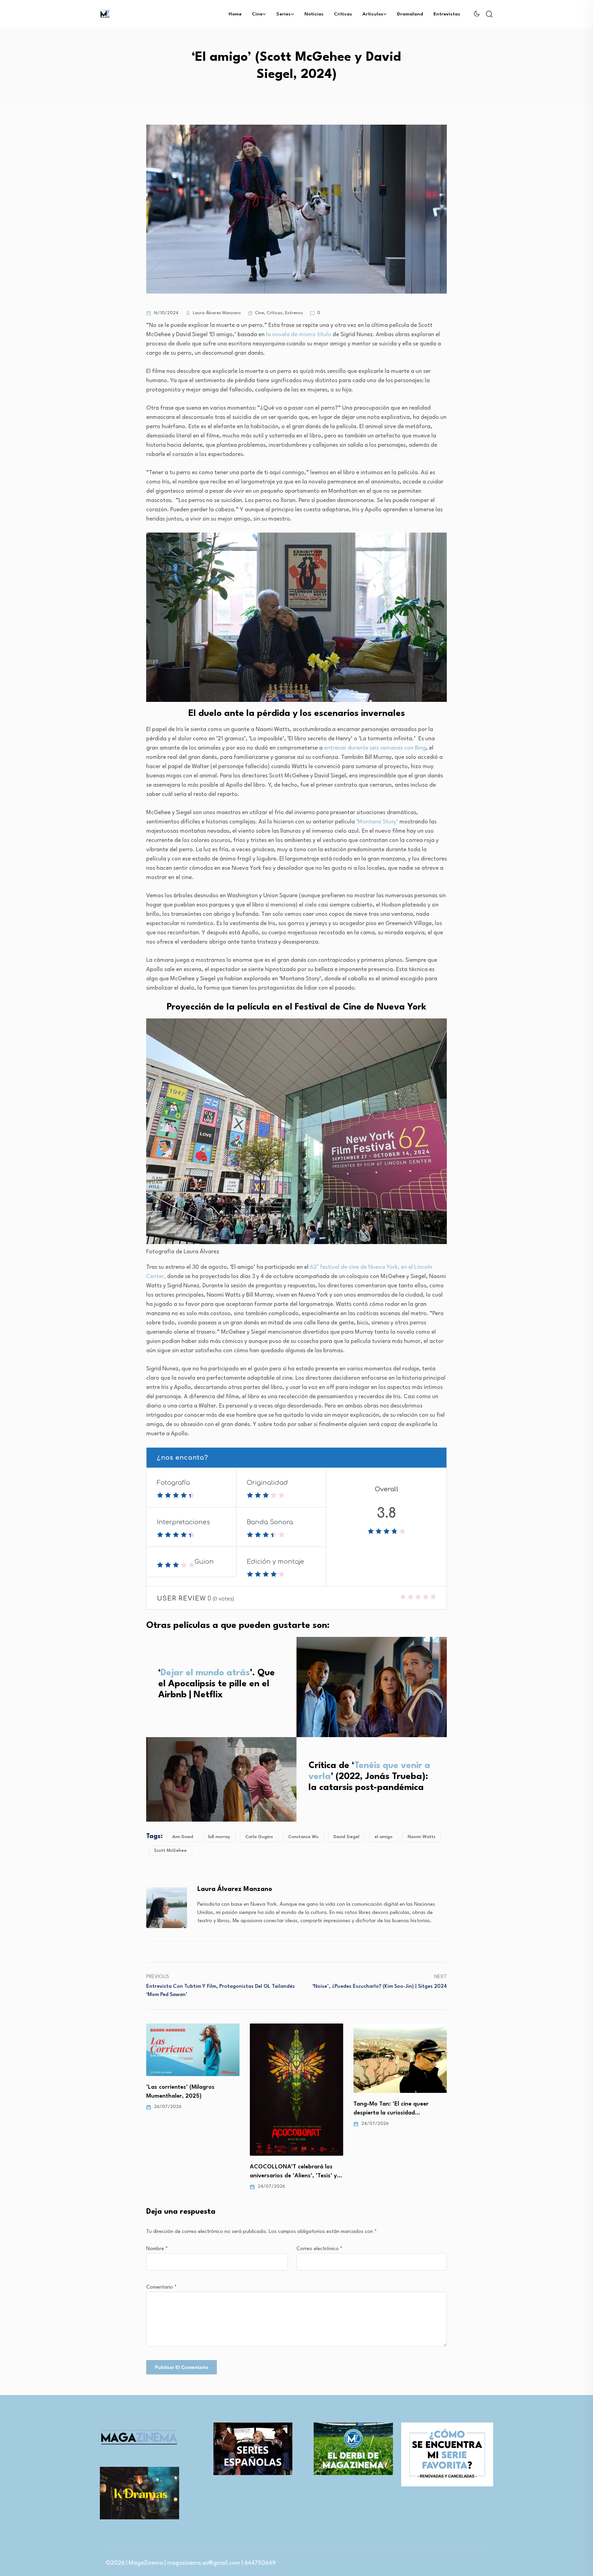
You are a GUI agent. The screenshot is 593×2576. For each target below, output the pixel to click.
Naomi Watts (422, 1837)
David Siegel (346, 1837)
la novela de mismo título (299, 335)
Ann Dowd (183, 1837)
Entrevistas (447, 14)
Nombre (157, 2249)
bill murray (219, 1837)
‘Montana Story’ (377, 822)
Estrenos (294, 313)
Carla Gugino (259, 1837)
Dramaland (410, 14)
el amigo (383, 1837)
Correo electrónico (319, 2249)
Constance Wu (303, 1837)
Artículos (373, 14)
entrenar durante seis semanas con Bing (375, 748)
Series (283, 14)
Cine (257, 14)
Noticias (314, 14)
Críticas (343, 14)
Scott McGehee (170, 1851)
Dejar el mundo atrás (205, 1673)
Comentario (161, 2287)
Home (235, 14)
